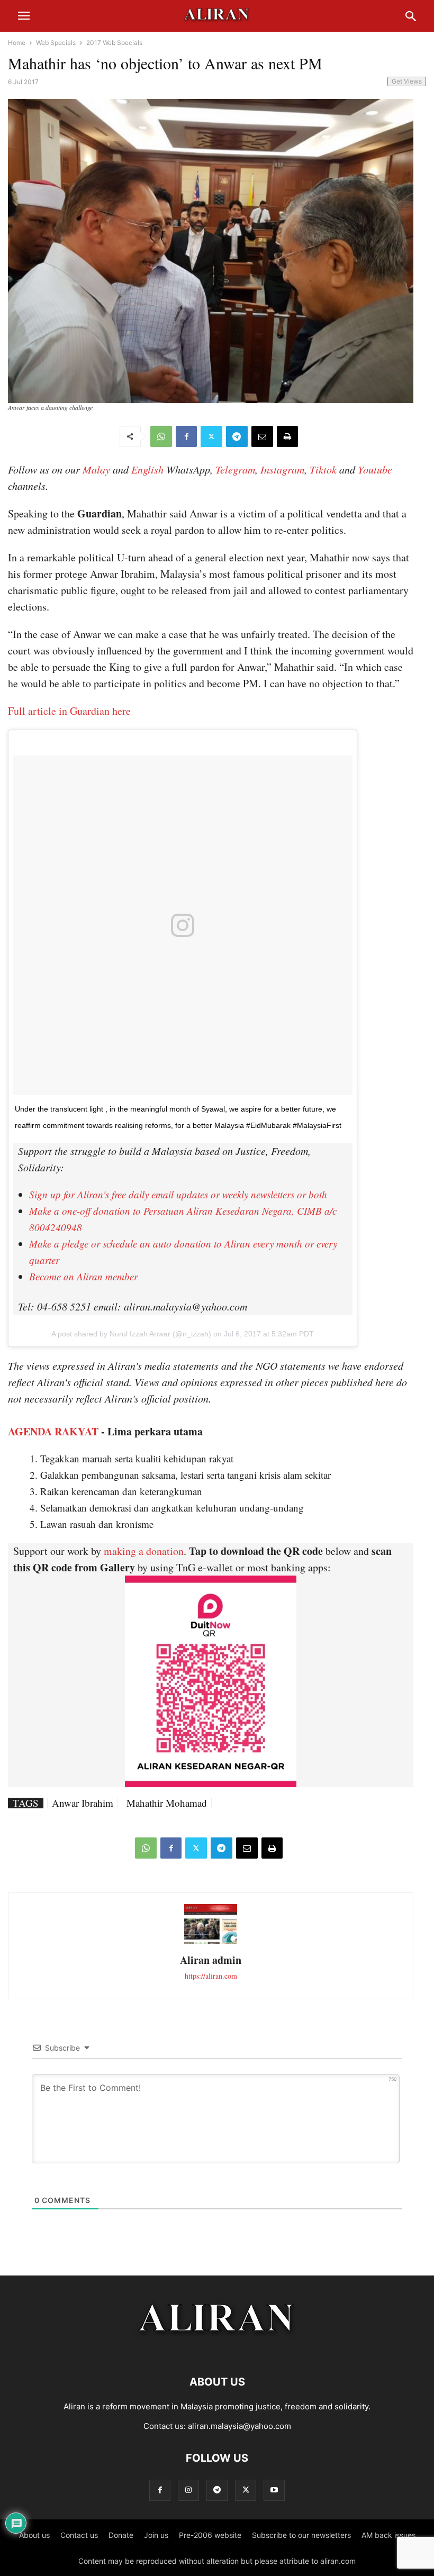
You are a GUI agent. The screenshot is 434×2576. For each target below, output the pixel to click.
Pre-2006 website (210, 2535)
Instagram (282, 469)
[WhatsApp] (161, 436)
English (147, 469)
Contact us (79, 2535)
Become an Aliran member (83, 1276)
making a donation (144, 1551)
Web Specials (56, 43)
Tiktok (323, 469)
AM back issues (388, 2535)
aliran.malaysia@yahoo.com (239, 2426)
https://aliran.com (211, 1976)
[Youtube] (274, 2490)
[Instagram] (188, 2490)
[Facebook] (186, 436)
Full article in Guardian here (69, 711)
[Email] (262, 436)
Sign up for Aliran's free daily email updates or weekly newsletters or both (178, 1194)
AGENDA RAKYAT (53, 1431)
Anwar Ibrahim (83, 1803)
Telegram (235, 469)
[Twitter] (211, 436)
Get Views (407, 81)
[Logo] (217, 2350)
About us (34, 2535)
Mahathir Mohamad (167, 1803)
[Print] (287, 436)
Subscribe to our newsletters (301, 2535)
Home (17, 43)
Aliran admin (211, 1960)
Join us (156, 2535)
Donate (121, 2535)
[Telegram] (237, 436)
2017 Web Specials (114, 43)
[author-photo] (211, 1942)
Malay (96, 469)
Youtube (375, 469)
